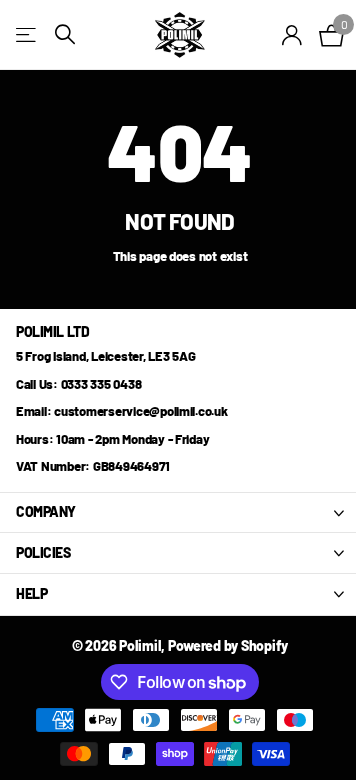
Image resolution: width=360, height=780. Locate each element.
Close (180, 513)
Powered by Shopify (228, 645)
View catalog (27, 34)
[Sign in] (292, 35)
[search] (65, 34)
